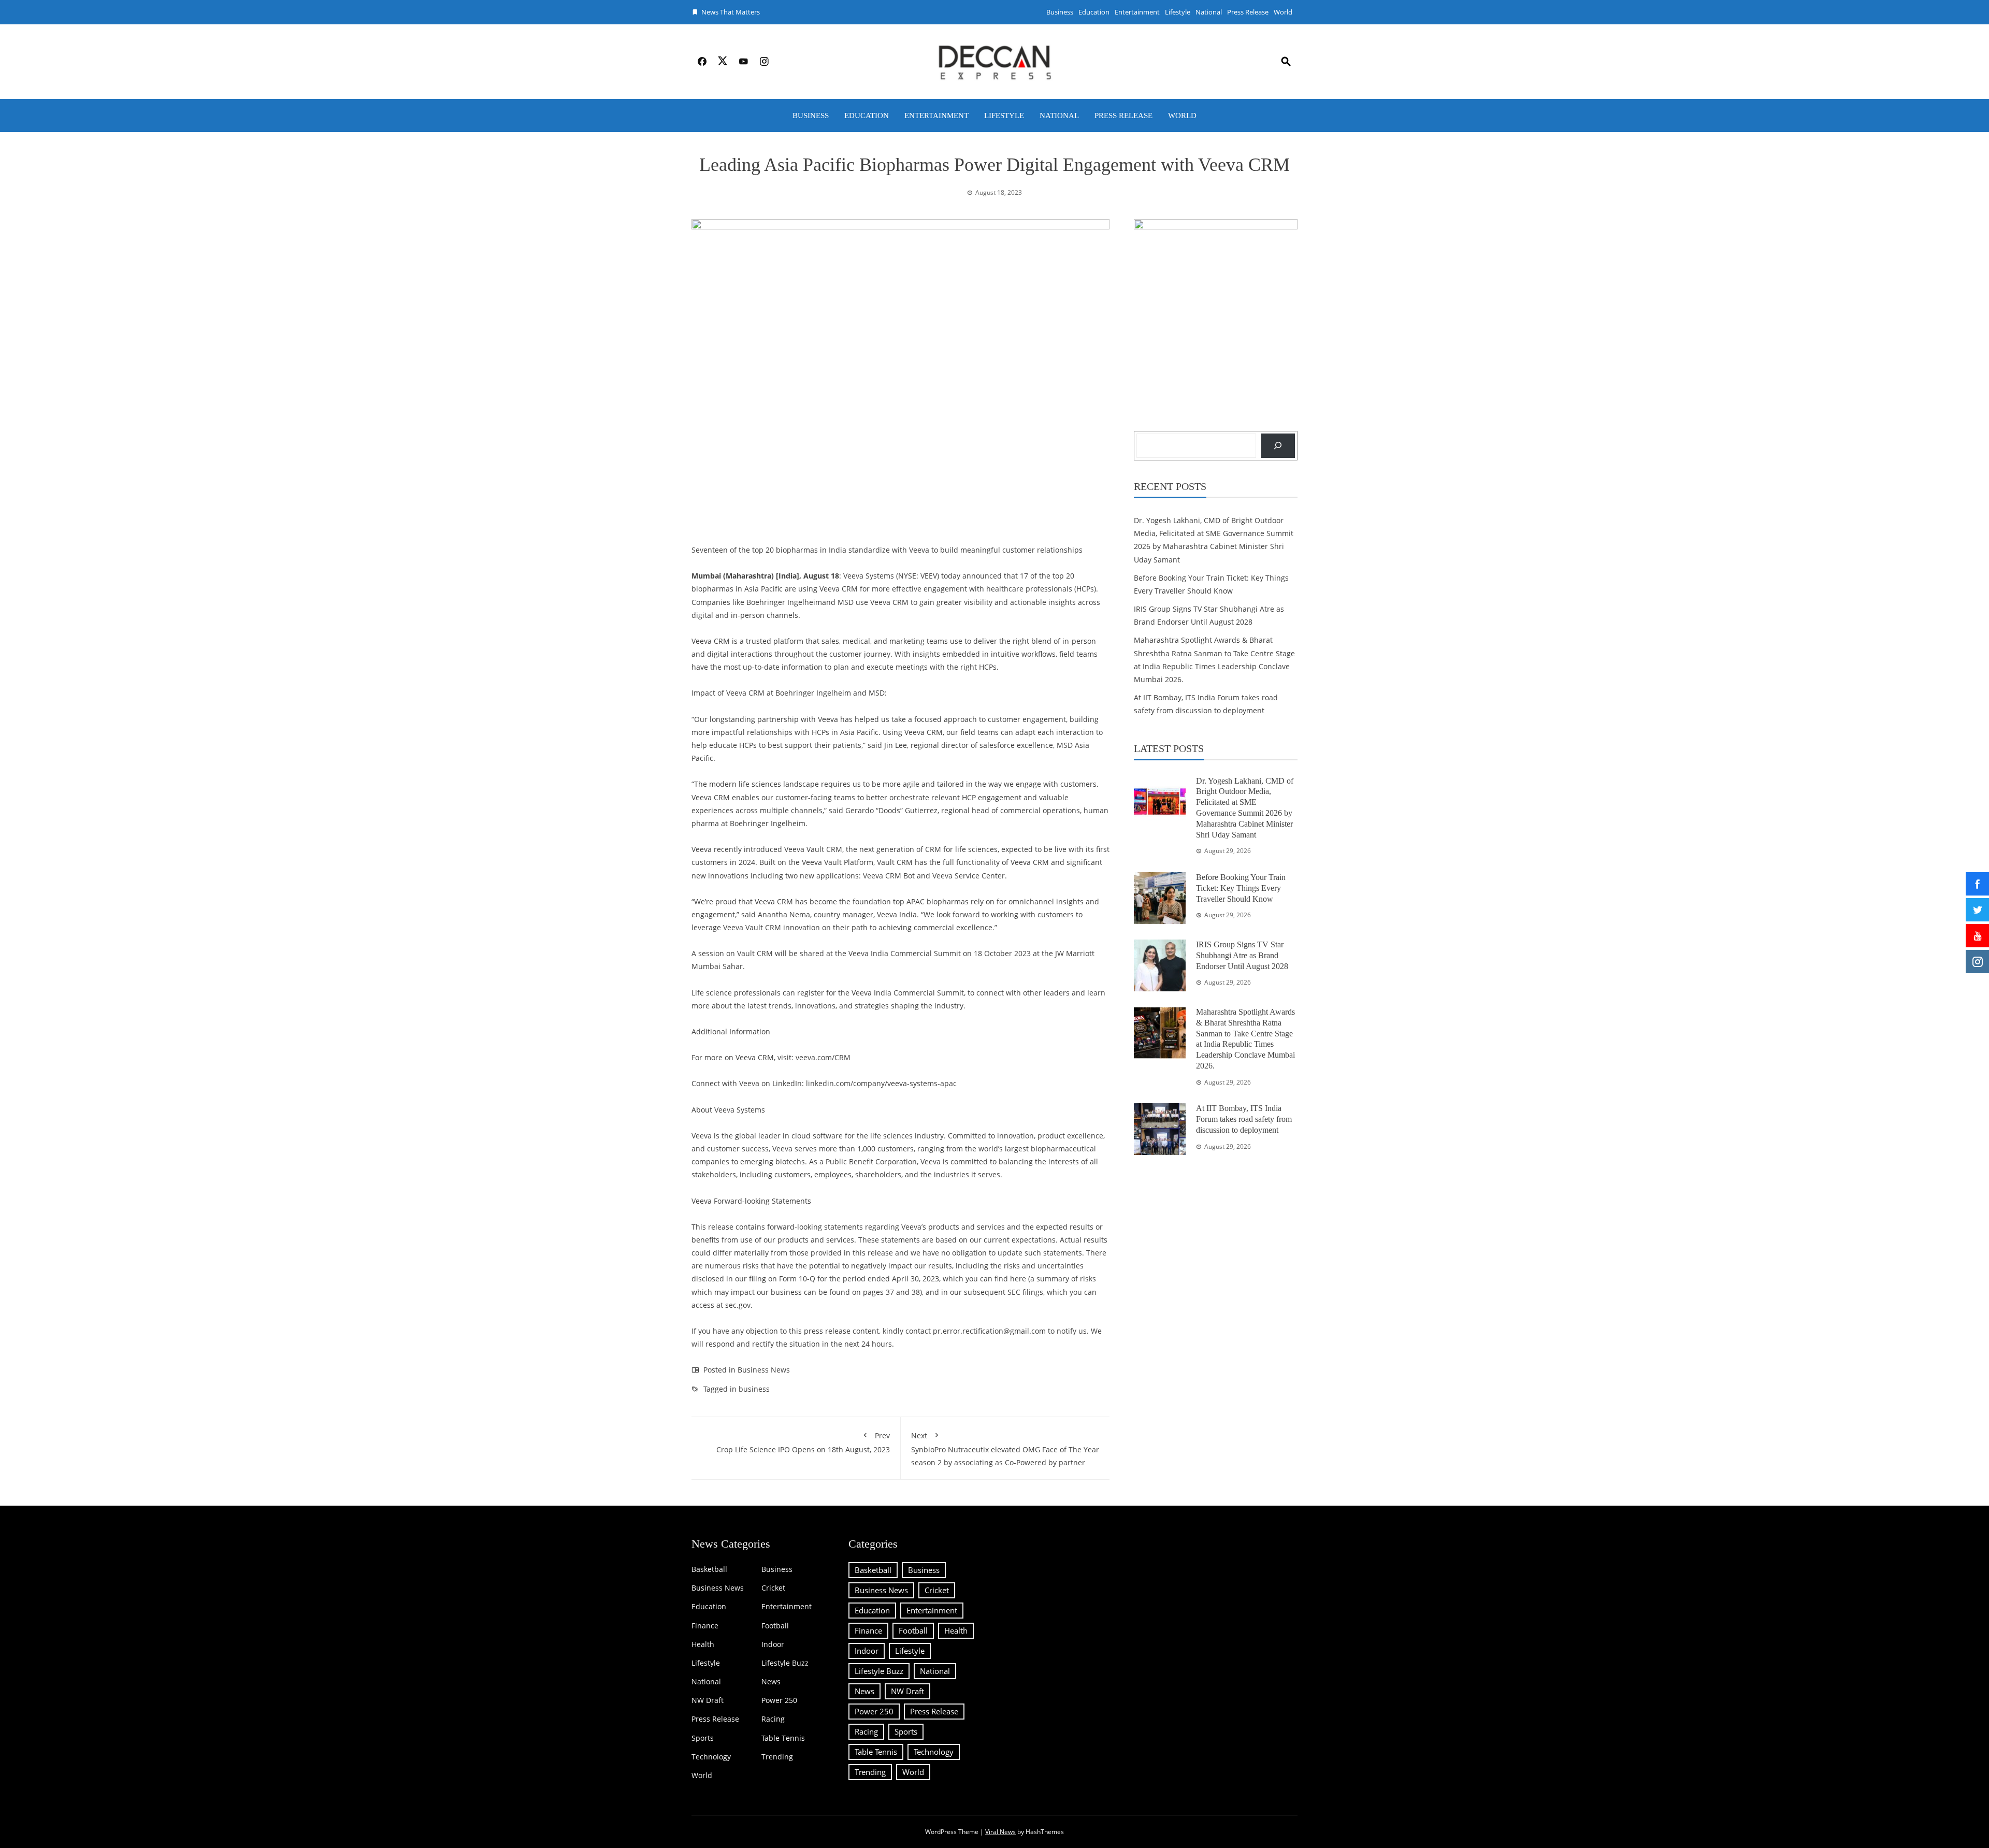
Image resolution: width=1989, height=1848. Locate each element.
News (771, 1682)
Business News (764, 1370)
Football (775, 1626)
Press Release (1248, 12)
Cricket (773, 1588)
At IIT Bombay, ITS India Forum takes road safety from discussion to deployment (1244, 1119)
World (1283, 12)
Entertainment (1137, 12)
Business (1060, 12)
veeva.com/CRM (823, 1057)
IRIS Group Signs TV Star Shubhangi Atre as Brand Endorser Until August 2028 (1242, 955)
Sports (703, 1738)
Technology (711, 1757)
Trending (777, 1757)
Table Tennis (783, 1738)
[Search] (1278, 446)
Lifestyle (1178, 12)
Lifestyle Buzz (785, 1663)
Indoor (773, 1644)
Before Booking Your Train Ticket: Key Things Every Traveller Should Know (1241, 888)
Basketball (709, 1569)
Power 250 (779, 1700)
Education (1094, 12)
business (754, 1389)
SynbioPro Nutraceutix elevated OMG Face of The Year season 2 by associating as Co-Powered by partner (1005, 1449)
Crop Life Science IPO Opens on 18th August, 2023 (803, 1442)
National (1209, 12)
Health (703, 1644)
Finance (705, 1626)
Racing (773, 1719)
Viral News (1000, 1832)
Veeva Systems (869, 576)
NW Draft (708, 1700)
